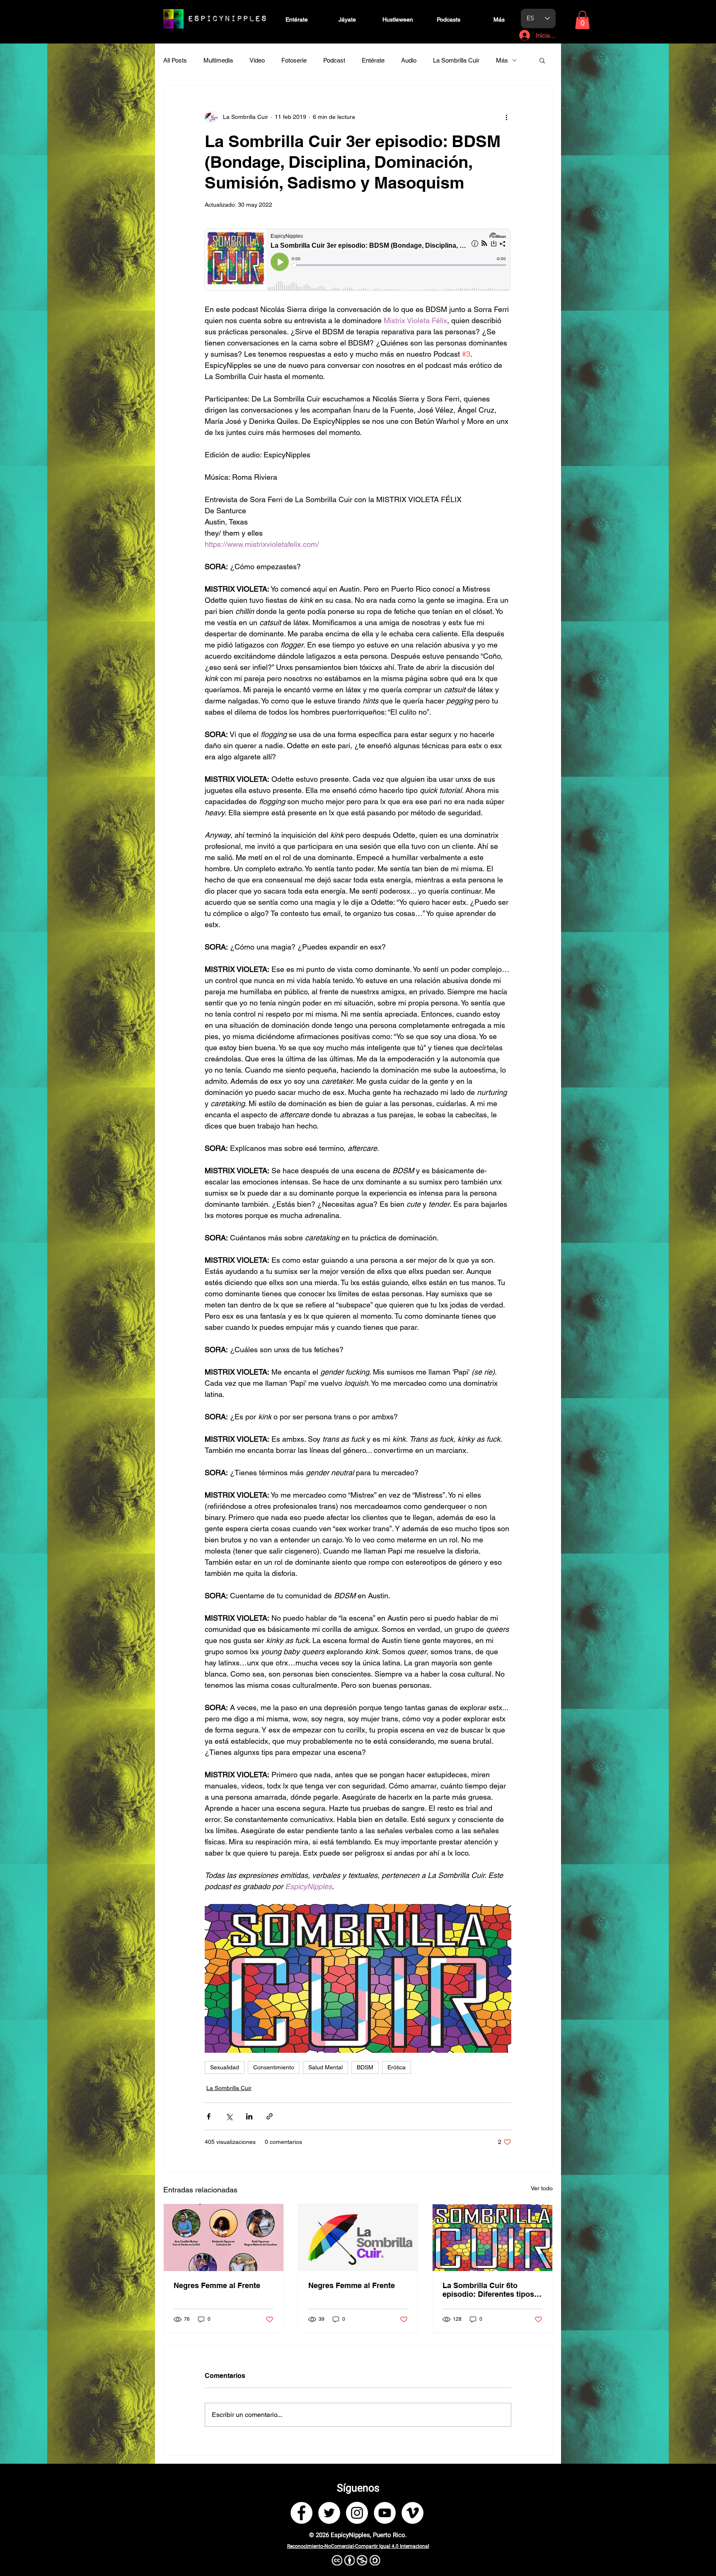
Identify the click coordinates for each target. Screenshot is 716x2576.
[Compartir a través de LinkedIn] (249, 2116)
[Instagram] (357, 2513)
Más (502, 60)
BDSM (365, 2067)
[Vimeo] (412, 2513)
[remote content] (358, 261)
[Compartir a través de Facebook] (209, 2116)
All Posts (175, 60)
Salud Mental (325, 2067)
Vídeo (257, 60)
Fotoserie (294, 60)
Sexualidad (225, 2067)
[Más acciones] (506, 117)
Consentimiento (274, 2067)
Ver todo (542, 2188)
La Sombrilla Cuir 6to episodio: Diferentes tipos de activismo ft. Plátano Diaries (488, 2290)
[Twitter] (329, 2513)
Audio (409, 60)
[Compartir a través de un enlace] (270, 2116)
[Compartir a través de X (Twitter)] (229, 2116)
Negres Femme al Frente (217, 2285)
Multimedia (218, 60)
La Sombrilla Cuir (456, 60)
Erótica (397, 2067)
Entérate (373, 60)
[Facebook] (301, 2513)
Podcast (334, 60)
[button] (582, 20)
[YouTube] (385, 2513)
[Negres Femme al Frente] (224, 2238)
